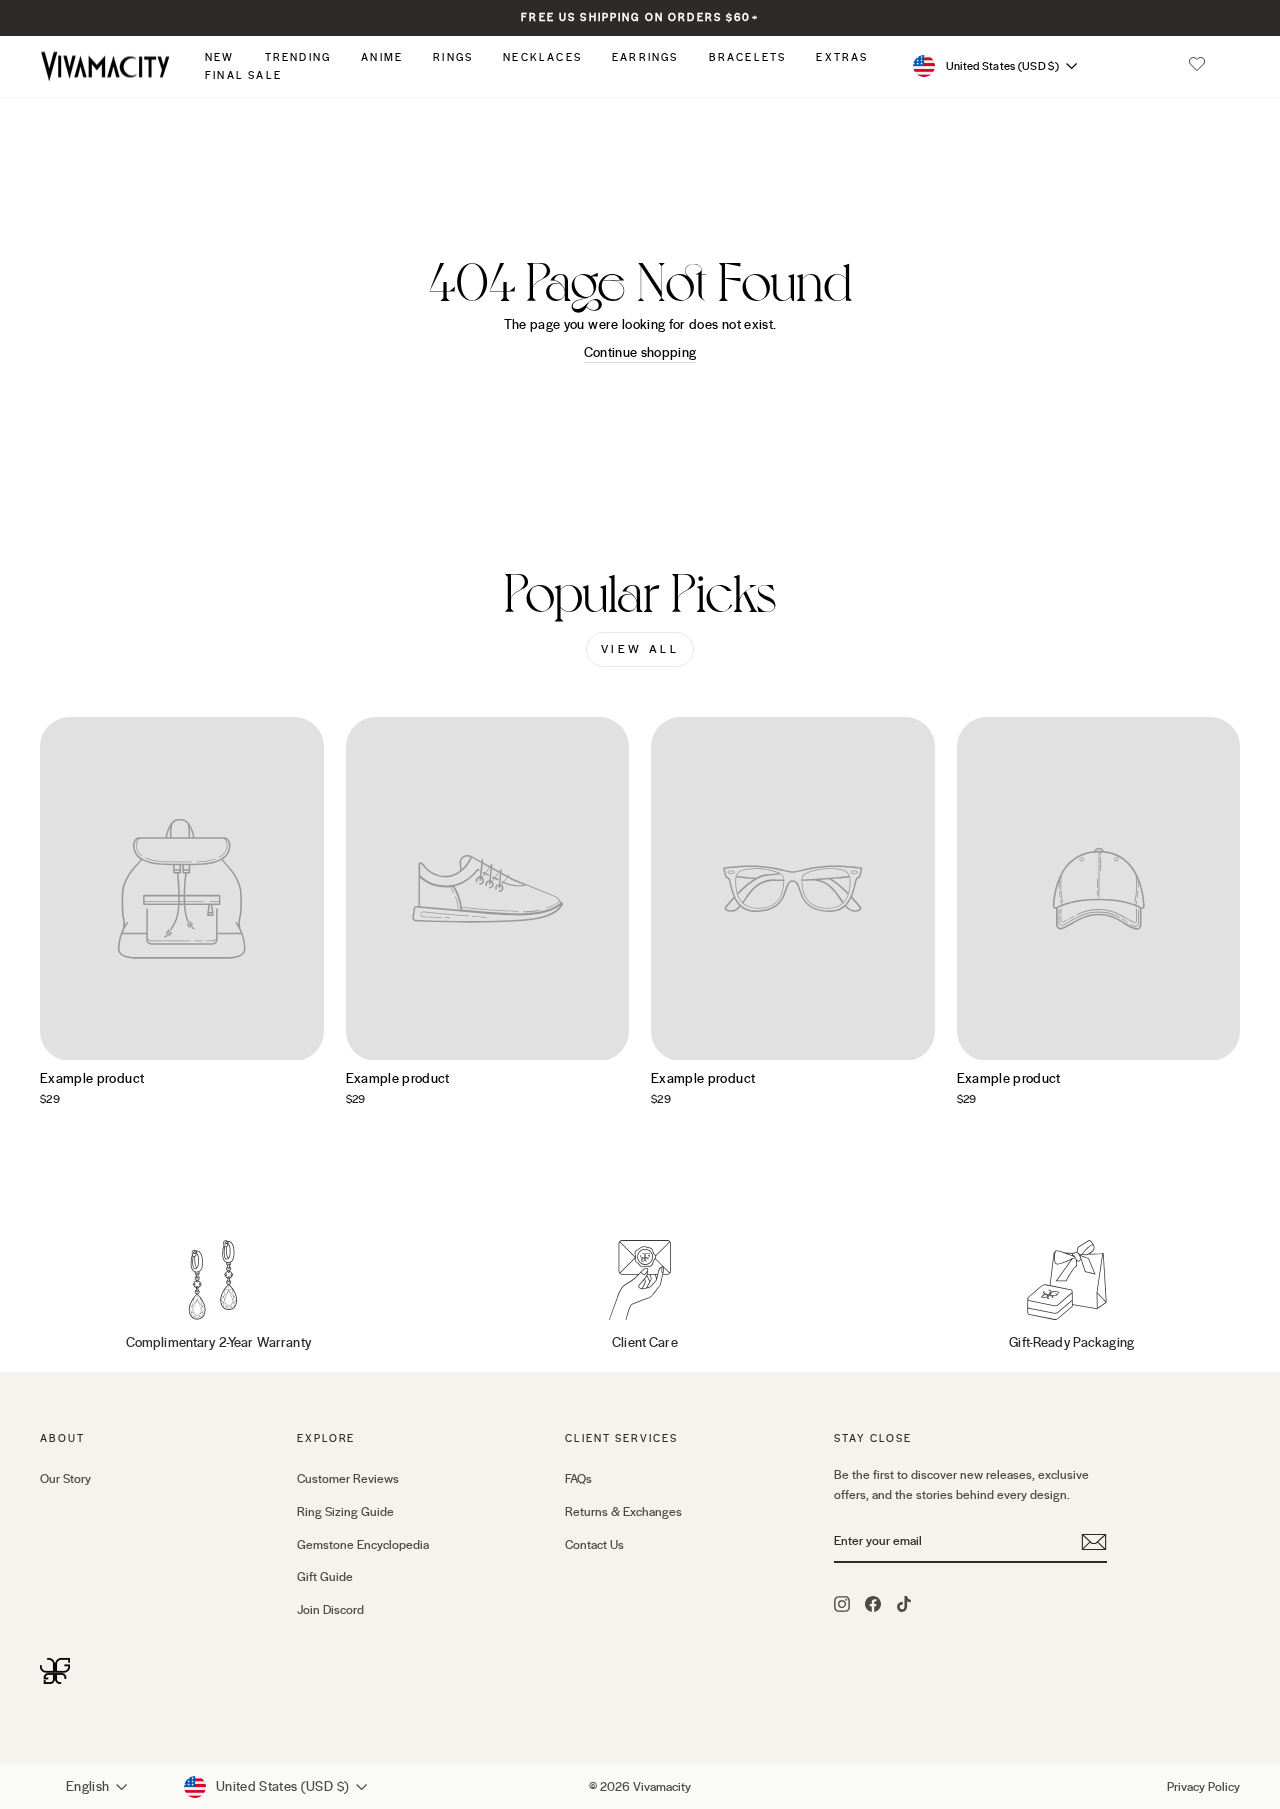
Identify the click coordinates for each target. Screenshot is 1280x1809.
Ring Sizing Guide (345, 1512)
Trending (298, 57)
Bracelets (748, 57)
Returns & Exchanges (623, 1512)
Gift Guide (325, 1577)
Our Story (65, 1479)
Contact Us (594, 1545)
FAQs (578, 1479)
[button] (1197, 66)
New (220, 57)
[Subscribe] (1094, 1542)
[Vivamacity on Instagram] (842, 1603)
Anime (382, 57)
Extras (842, 57)
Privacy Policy (1203, 1787)
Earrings (645, 57)
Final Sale (243, 75)
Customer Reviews (348, 1479)
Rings (453, 57)
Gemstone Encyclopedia (363, 1545)
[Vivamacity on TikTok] (904, 1603)
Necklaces (542, 57)
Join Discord (330, 1610)
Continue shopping (640, 353)
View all (640, 649)
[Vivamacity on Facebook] (873, 1603)
